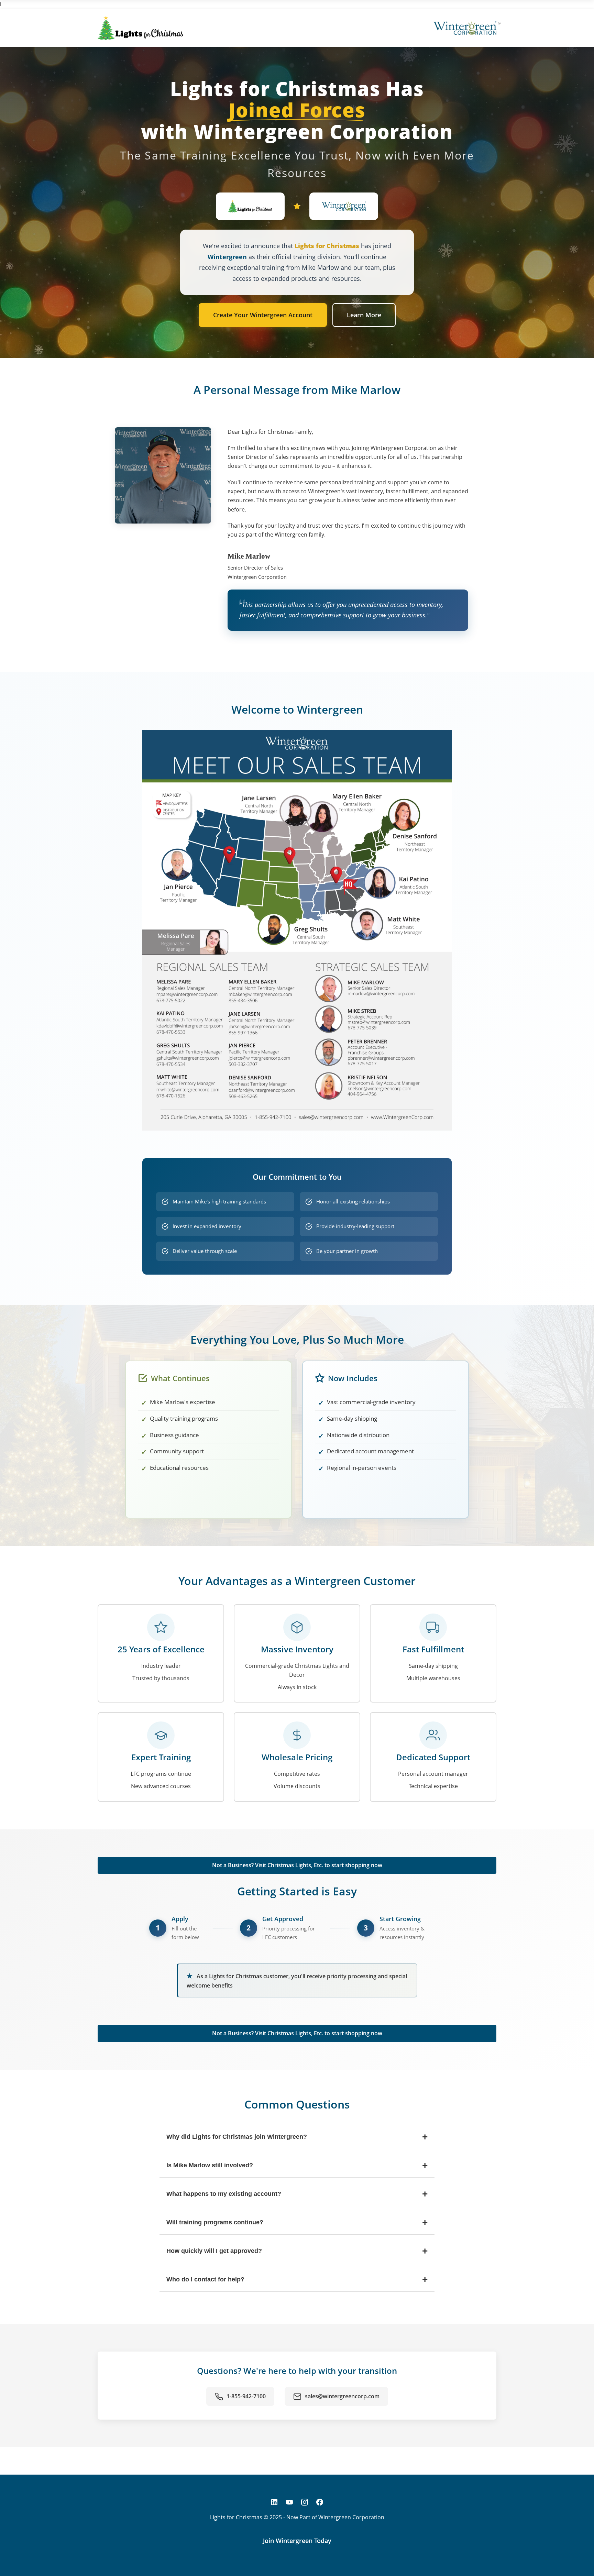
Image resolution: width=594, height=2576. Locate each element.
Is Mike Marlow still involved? (297, 2165)
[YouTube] (289, 2502)
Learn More (364, 315)
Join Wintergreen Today (297, 2541)
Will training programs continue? (297, 2222)
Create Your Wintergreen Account (263, 315)
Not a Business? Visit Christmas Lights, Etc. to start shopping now (297, 1865)
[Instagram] (305, 2502)
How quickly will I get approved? (297, 2251)
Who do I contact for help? (297, 2280)
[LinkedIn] (274, 2502)
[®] (465, 28)
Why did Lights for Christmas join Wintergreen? (297, 2137)
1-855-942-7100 (246, 2396)
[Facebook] (320, 2502)
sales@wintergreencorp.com (342, 2396)
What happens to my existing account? (297, 2194)
